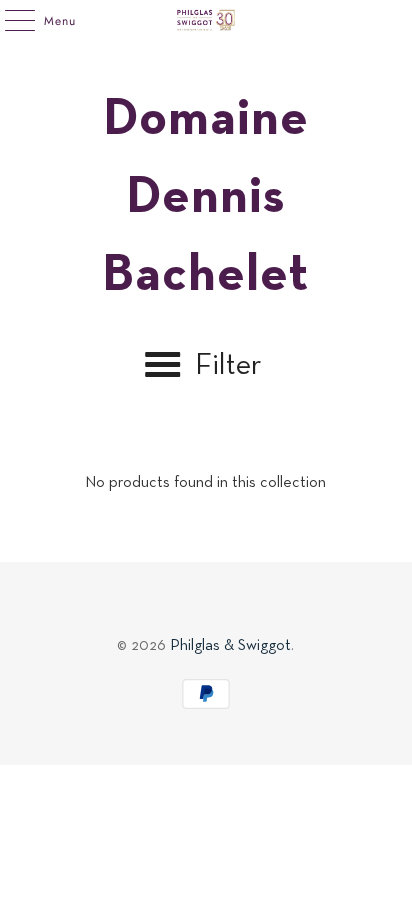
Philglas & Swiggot (230, 646)
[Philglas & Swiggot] (206, 20)
